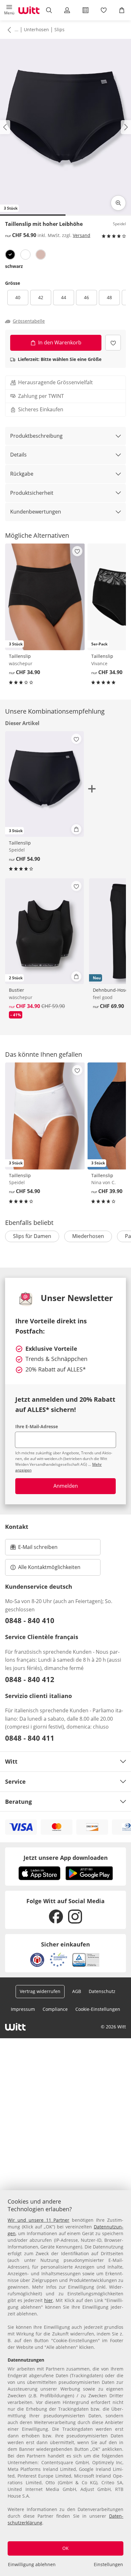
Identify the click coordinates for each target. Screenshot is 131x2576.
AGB (77, 1991)
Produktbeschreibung (36, 436)
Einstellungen (108, 2564)
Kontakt (17, 1527)
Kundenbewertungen (36, 512)
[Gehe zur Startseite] (29, 10)
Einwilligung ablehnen (32, 2564)
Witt (11, 1761)
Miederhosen (88, 1236)
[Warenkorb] (122, 10)
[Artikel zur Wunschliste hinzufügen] (113, 343)
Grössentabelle (29, 321)
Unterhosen (36, 29)
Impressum (23, 2009)
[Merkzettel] (103, 10)
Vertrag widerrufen (40, 1991)
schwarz (14, 266)
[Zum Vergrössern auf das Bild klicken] (118, 203)
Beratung (18, 1802)
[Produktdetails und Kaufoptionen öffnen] (76, 829)
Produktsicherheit (32, 493)
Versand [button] (82, 235)
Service (15, 1781)
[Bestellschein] (85, 10)
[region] (65, 2383)
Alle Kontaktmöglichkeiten (49, 1567)
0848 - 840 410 (30, 1620)
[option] (10, 255)
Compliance (55, 2009)
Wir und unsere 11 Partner (38, 2220)
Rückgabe (22, 474)
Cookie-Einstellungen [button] (98, 2009)
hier (48, 2300)
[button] (9, 10)
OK (65, 2548)
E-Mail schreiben (34, 1549)
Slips (59, 29)
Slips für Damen (32, 1236)
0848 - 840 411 (30, 1738)
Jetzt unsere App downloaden (66, 1858)
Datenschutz (102, 1991)
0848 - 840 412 (30, 1679)
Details (18, 455)
